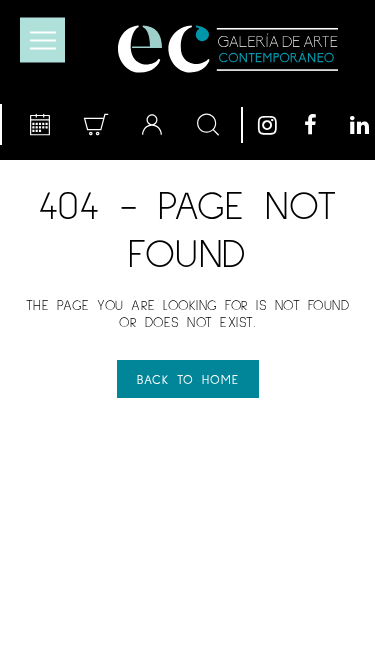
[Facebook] (322, 125)
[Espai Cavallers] (228, 49)
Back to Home (188, 379)
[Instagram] (276, 125)
